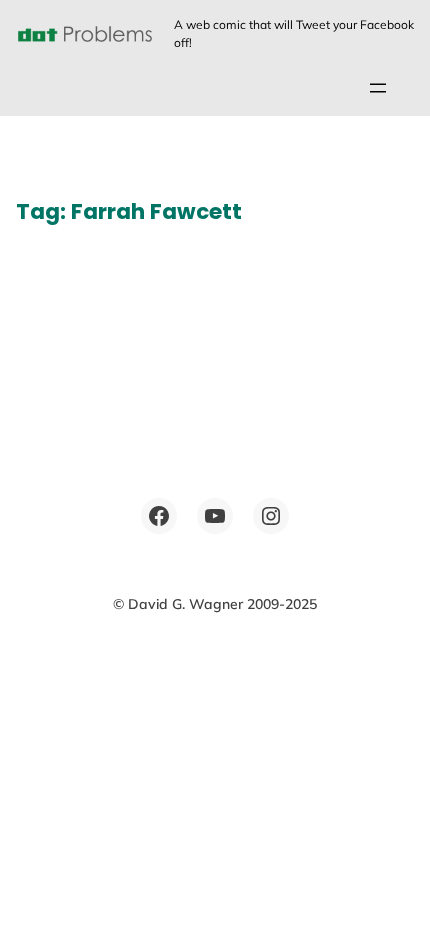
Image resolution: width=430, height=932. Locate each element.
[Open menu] (378, 88)
